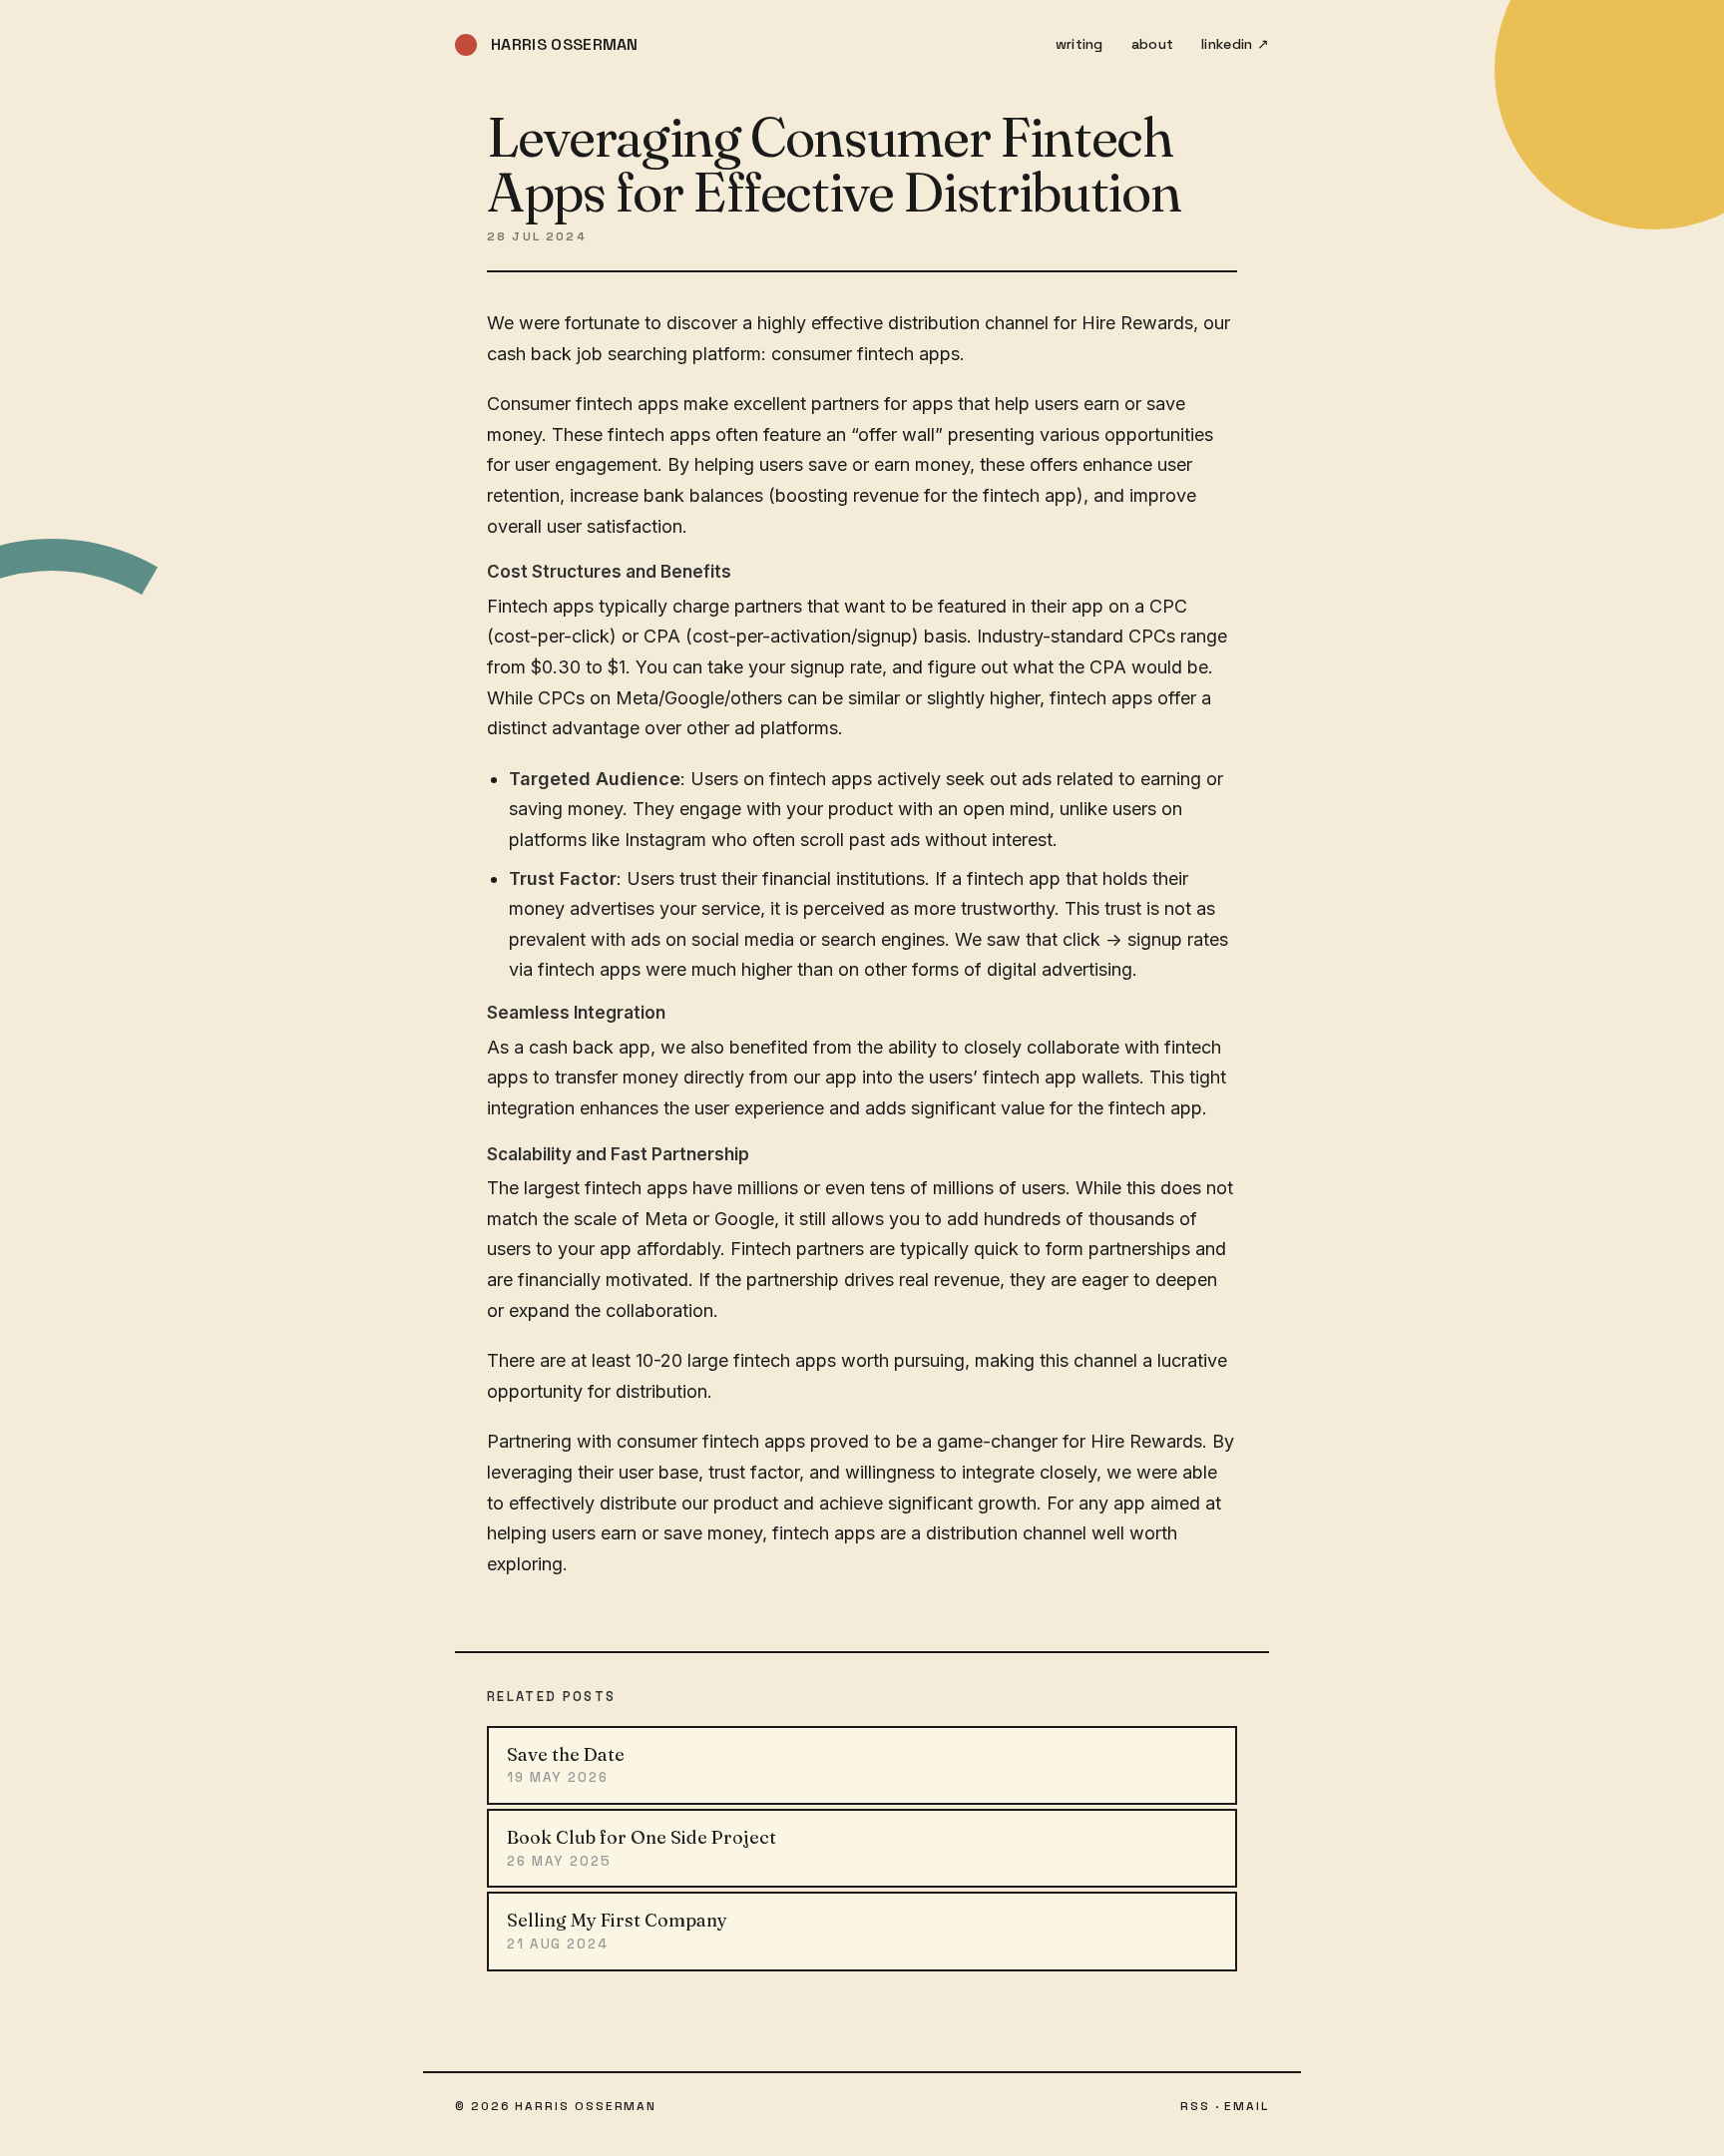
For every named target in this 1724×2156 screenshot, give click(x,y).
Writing (1079, 44)
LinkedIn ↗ (1235, 44)
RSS (1195, 2106)
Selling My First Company (617, 1931)
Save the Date (566, 1765)
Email (1247, 2106)
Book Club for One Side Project (642, 1848)
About (1152, 44)
